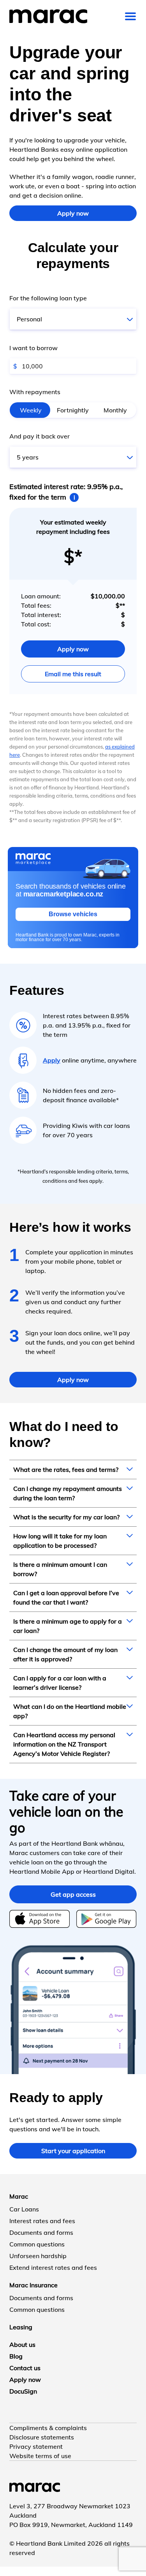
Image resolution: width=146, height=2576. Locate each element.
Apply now (73, 213)
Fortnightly (73, 410)
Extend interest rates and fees (53, 2267)
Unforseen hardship (38, 2256)
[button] (130, 16)
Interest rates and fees (42, 2221)
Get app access (73, 1894)
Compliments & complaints (48, 2428)
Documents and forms (41, 2232)
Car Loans (24, 2209)
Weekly (31, 410)
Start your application (73, 2151)
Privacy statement (36, 2446)
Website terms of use (40, 2456)
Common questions (37, 2244)
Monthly (115, 410)
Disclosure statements (42, 2437)
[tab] (73, 1469)
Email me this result (73, 674)
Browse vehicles (73, 914)
